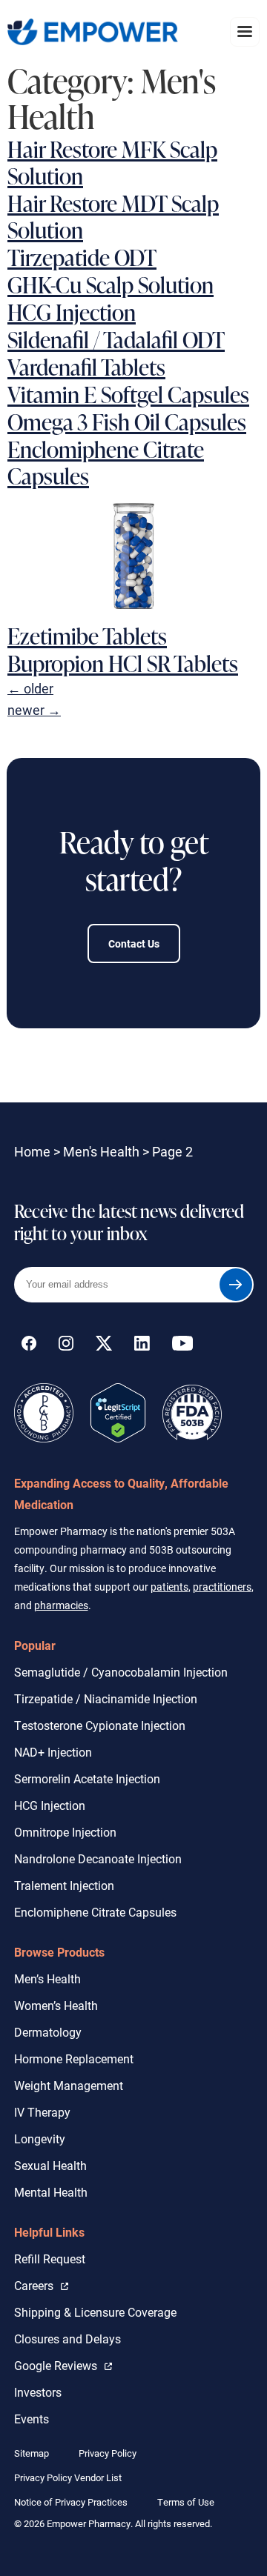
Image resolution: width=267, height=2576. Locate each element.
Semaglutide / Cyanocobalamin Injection (121, 1672)
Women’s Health (56, 2005)
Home (32, 1151)
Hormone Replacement (74, 2059)
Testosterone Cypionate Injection (100, 1725)
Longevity (40, 2139)
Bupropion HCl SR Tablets (123, 663)
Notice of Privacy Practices (71, 2502)
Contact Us (134, 943)
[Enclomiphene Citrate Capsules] (133, 611)
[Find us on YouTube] (182, 1346)
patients (169, 1587)
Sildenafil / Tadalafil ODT (116, 339)
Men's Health (101, 1151)
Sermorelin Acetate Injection (87, 1778)
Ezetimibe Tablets (87, 636)
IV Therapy (42, 2112)
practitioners (222, 1587)
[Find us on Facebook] (29, 1346)
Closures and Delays (67, 2339)
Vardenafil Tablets (86, 367)
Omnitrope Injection (65, 1832)
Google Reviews (59, 2365)
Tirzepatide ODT (82, 257)
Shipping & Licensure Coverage (95, 2312)
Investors (38, 2392)
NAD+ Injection (53, 1752)
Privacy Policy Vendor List (68, 2477)
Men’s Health (47, 1978)
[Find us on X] (104, 1346)
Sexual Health (50, 2165)
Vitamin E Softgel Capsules (128, 394)
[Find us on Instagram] (66, 1346)
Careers (41, 2285)
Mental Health (51, 2192)
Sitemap (32, 2453)
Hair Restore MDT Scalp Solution (113, 216)
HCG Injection (72, 312)
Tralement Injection (64, 1885)
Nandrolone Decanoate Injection (98, 1858)
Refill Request (50, 2259)
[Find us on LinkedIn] (142, 1346)
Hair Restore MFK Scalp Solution (112, 162)
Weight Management (69, 2085)
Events (32, 2419)
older (30, 688)
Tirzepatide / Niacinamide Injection (106, 1698)
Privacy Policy (108, 2453)
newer (34, 710)
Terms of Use (186, 2502)
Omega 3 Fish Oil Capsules (127, 422)
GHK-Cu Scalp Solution (111, 284)
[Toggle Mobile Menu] (245, 31)
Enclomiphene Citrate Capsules (106, 462)
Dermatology (48, 2032)
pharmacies (61, 1605)
